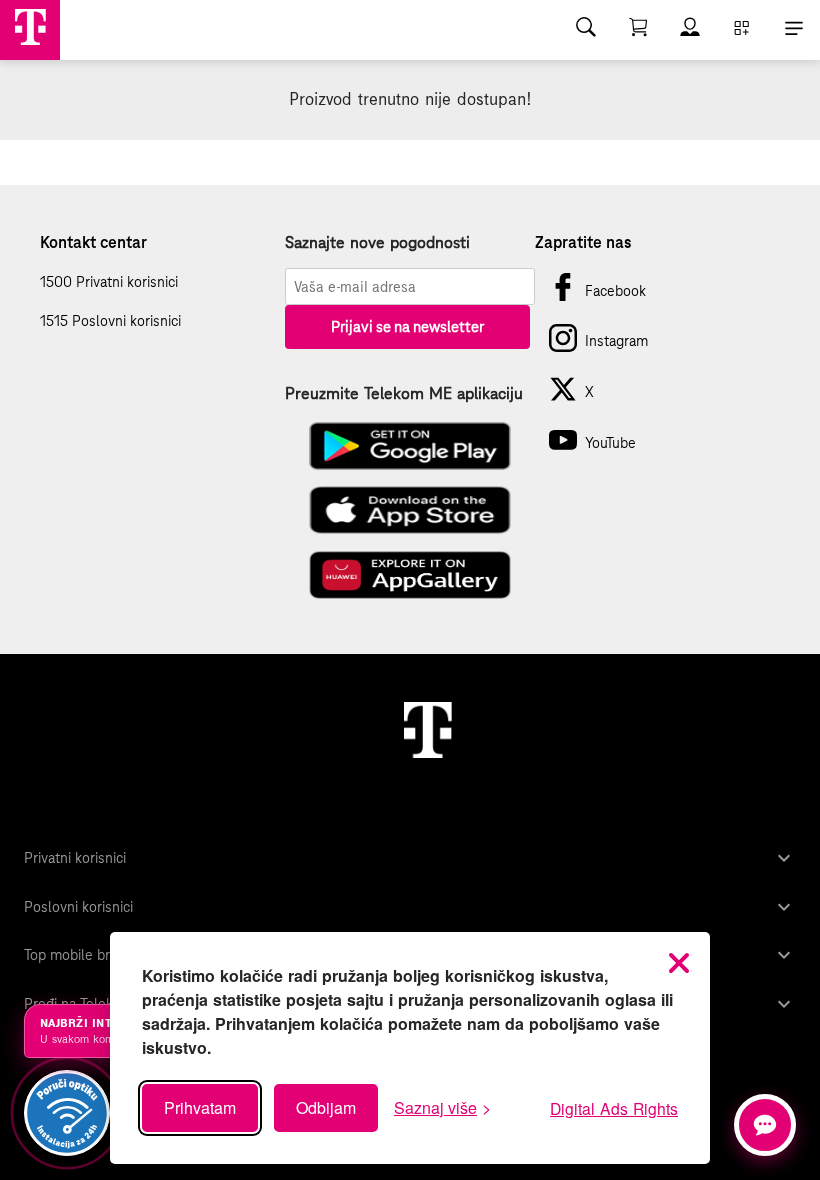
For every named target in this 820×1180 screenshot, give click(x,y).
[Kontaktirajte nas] (765, 1125)
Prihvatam (200, 1107)
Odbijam (326, 1107)
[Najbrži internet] (67, 1113)
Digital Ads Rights (614, 1108)
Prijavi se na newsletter (407, 326)
